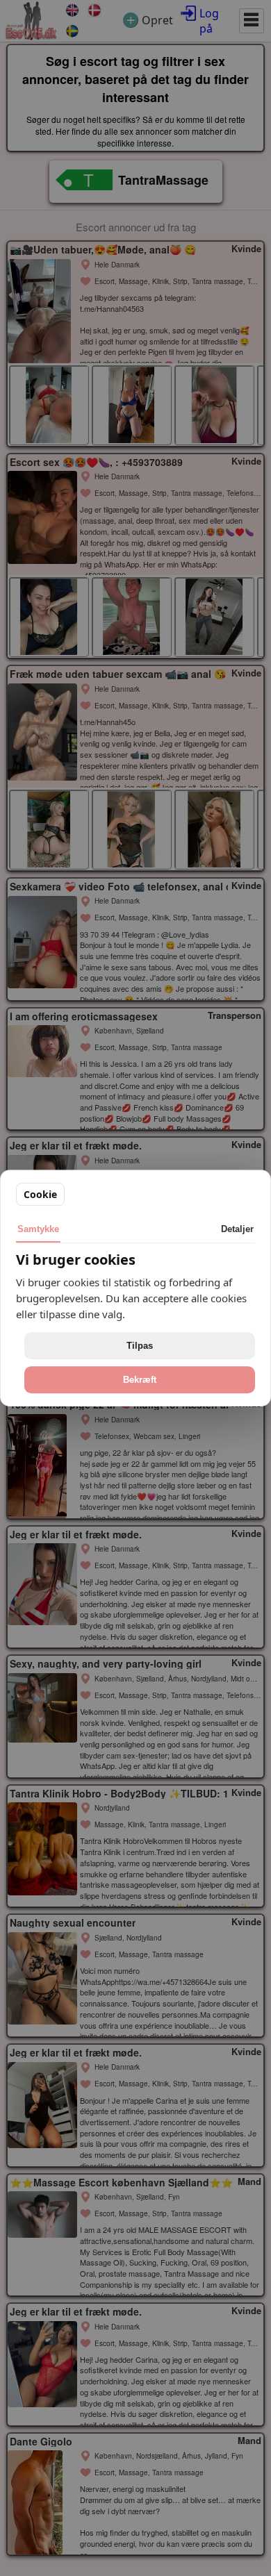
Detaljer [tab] (237, 1229)
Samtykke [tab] (38, 1229)
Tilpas (140, 1346)
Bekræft (140, 1380)
